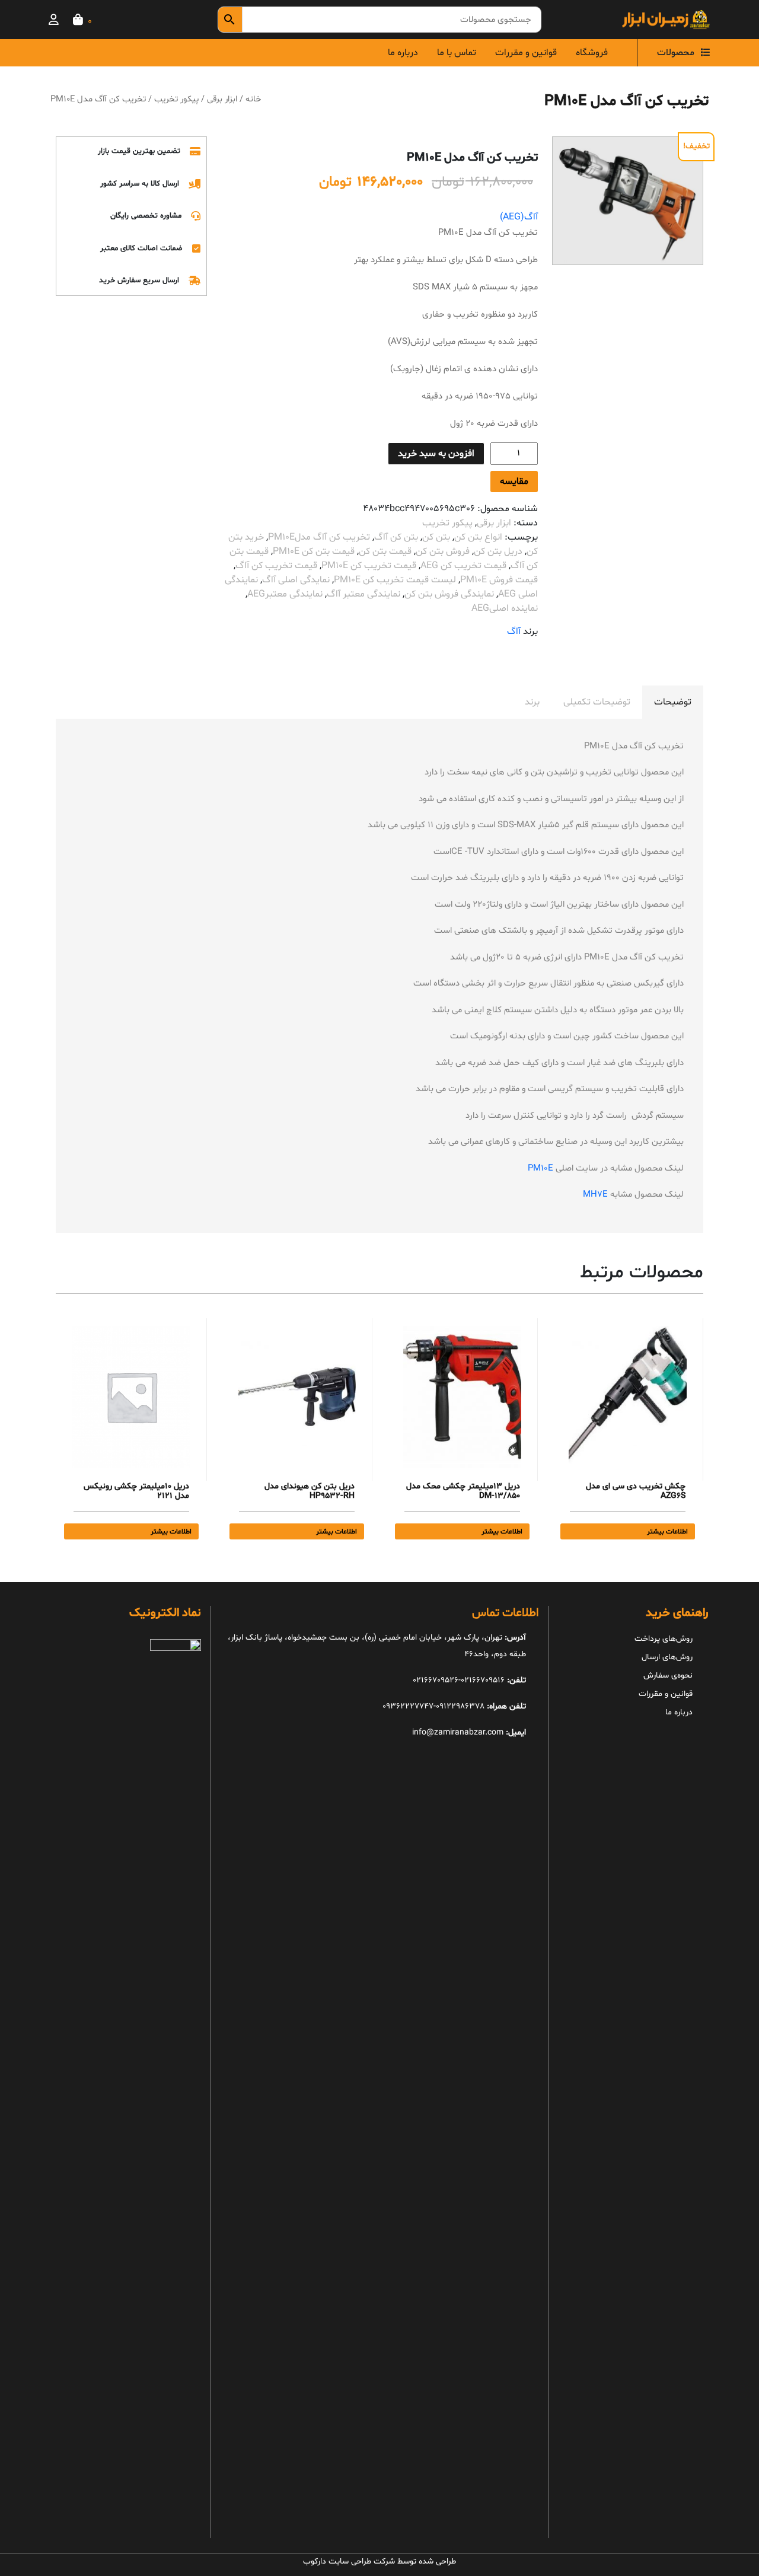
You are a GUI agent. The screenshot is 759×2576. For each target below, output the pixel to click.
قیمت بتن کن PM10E (314, 551)
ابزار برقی (222, 99)
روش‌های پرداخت (664, 1639)
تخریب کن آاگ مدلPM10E (319, 537)
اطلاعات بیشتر (667, 1532)
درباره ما (403, 53)
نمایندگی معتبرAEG (285, 594)
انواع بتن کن (478, 537)
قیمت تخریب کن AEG (463, 566)
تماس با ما (457, 53)
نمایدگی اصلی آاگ (296, 580)
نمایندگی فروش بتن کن (449, 594)
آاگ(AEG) (519, 217)
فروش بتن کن (443, 551)
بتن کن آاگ (396, 537)
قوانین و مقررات (526, 53)
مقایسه (514, 482)
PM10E (540, 1169)
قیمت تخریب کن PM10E (369, 566)
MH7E (595, 1195)
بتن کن (436, 537)
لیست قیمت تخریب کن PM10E (395, 580)
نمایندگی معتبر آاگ (363, 594)
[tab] (673, 702)
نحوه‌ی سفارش (668, 1676)
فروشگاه (592, 53)
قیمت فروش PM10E (499, 580)
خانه (253, 99)
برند (532, 702)
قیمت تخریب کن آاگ (276, 566)
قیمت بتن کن (385, 551)
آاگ (514, 632)
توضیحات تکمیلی (597, 702)
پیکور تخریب (176, 99)
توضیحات (673, 702)
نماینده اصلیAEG (505, 608)
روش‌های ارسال (667, 1657)
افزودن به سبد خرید (436, 454)
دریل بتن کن (498, 551)
